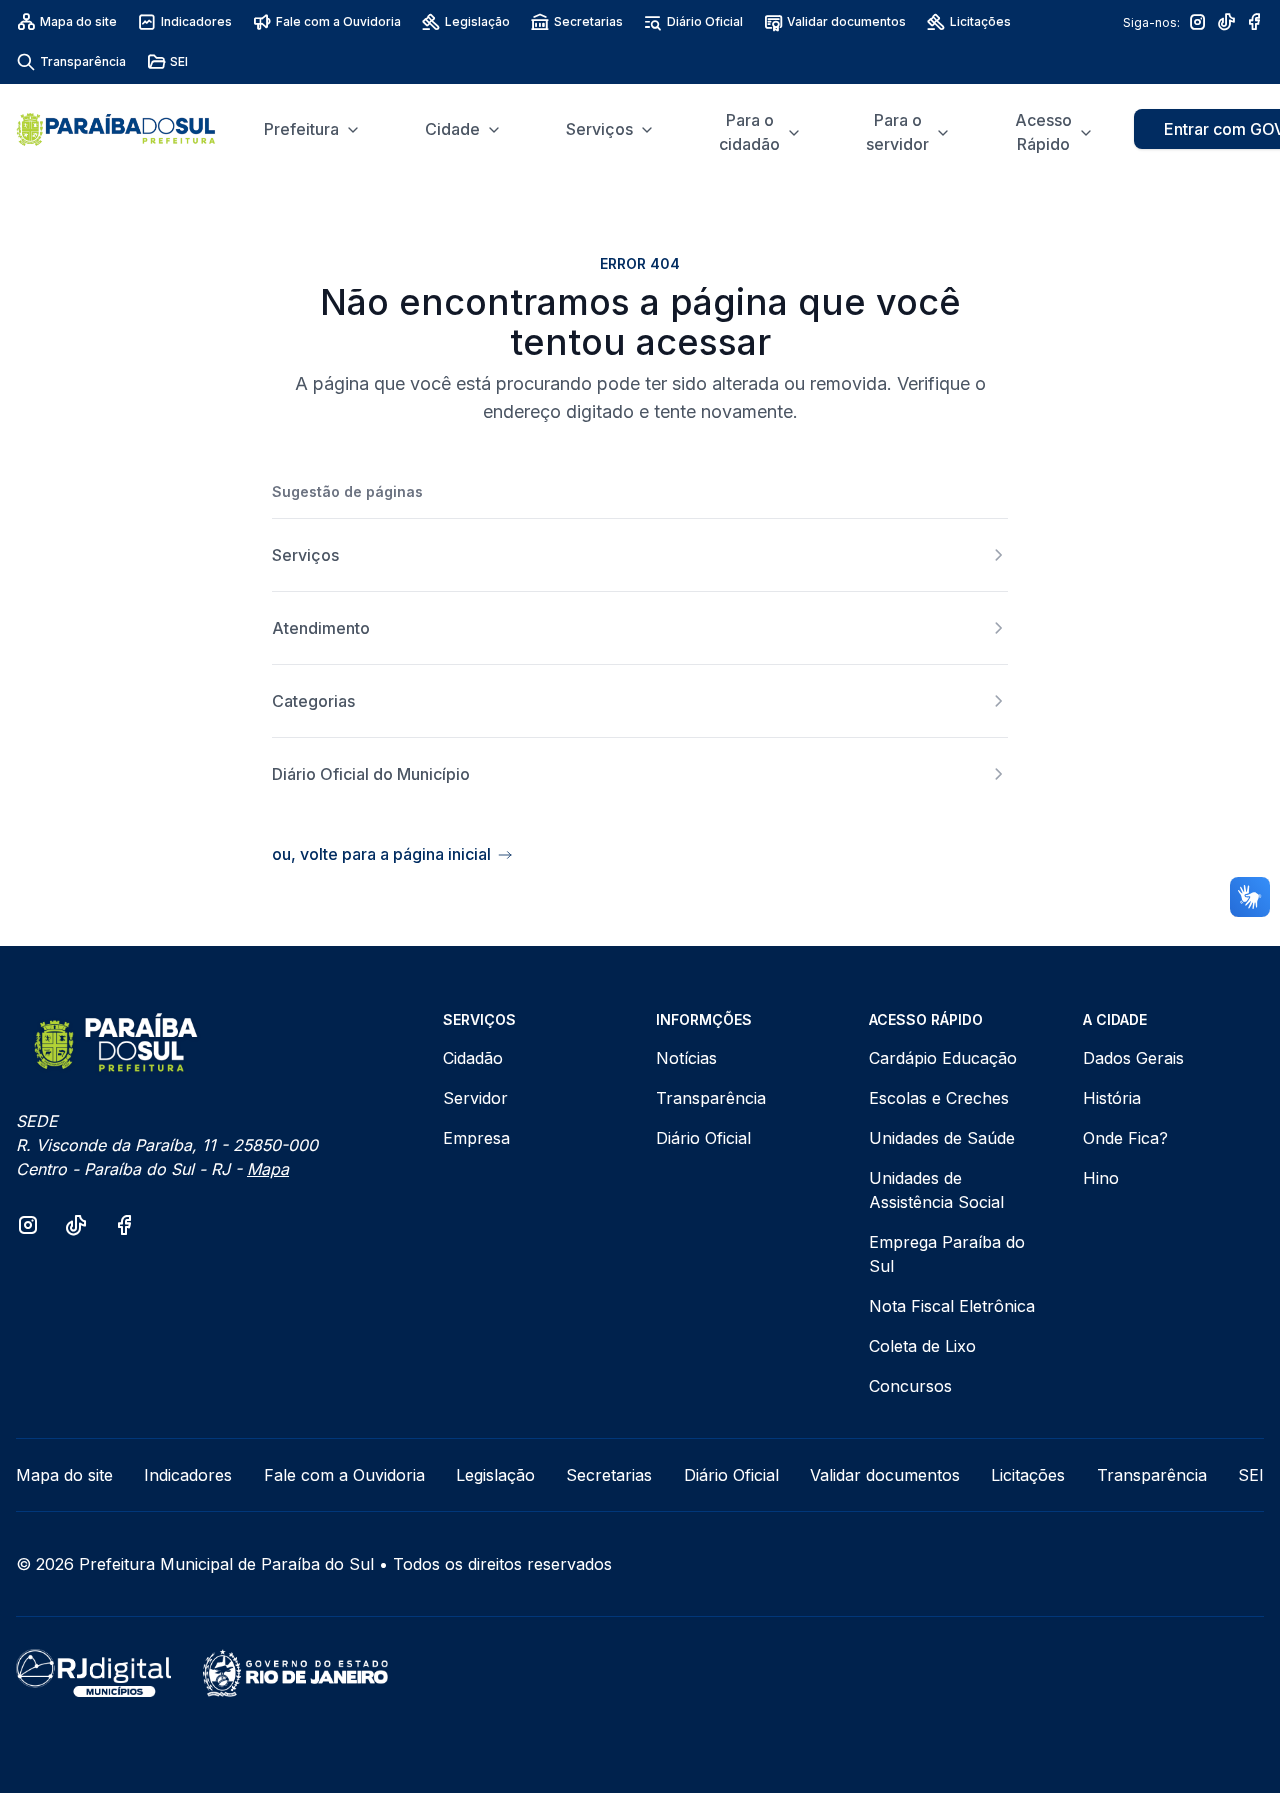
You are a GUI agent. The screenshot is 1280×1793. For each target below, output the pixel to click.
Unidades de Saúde (942, 1138)
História (1112, 1098)
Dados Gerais (1133, 1058)
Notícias (686, 1058)
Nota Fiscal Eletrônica (952, 1306)
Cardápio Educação (943, 1058)
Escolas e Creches (939, 1098)
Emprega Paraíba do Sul (947, 1254)
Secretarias (588, 21)
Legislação (477, 21)
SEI (179, 61)
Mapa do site (78, 21)
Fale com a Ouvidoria (338, 21)
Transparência (83, 61)
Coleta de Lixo (922, 1346)
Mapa (268, 1169)
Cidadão (473, 1058)
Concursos (910, 1386)
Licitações (980, 21)
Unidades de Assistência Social (936, 1190)
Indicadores (196, 21)
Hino (1101, 1178)
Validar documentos (846, 21)
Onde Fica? (1125, 1138)
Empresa (476, 1138)
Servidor (475, 1098)
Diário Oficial (705, 21)
